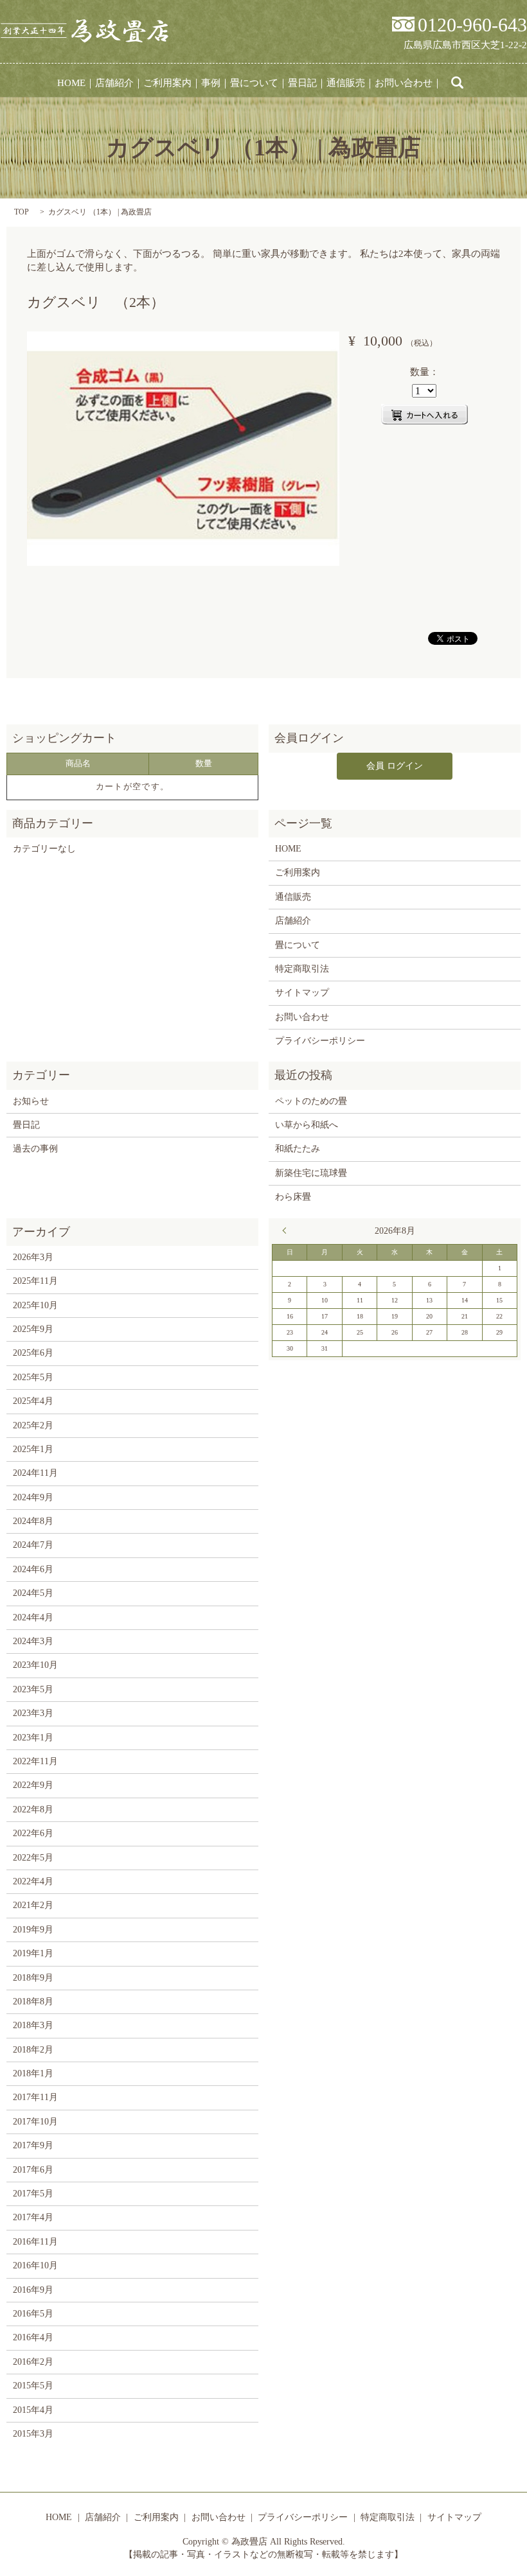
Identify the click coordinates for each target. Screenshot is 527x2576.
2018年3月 (33, 2025)
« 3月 (287, 1231)
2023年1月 (33, 1738)
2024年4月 (33, 1617)
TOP (22, 212)
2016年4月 (33, 2337)
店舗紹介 (114, 83)
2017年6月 (33, 2170)
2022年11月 (35, 1761)
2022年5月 (33, 1858)
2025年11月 (35, 1281)
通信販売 (346, 83)
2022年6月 (33, 1833)
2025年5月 (33, 1377)
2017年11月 (35, 2097)
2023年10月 (35, 1665)
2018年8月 (33, 2002)
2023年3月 (33, 1713)
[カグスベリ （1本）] (183, 448)
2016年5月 (33, 2314)
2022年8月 (33, 1809)
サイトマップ (302, 993)
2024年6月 (33, 1569)
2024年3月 (33, 1641)
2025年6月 (33, 1353)
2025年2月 (33, 1425)
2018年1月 (33, 2073)
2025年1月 (33, 1449)
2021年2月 (33, 1905)
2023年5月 (33, 1689)
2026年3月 (33, 1257)
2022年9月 (33, 1785)
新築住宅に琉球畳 (311, 1173)
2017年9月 (33, 2145)
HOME (71, 83)
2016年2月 (33, 2362)
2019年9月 (33, 1930)
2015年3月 (33, 2434)
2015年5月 (33, 2386)
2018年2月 (33, 2050)
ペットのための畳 (311, 1101)
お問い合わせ (404, 83)
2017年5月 (33, 2194)
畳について (254, 83)
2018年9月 (33, 1978)
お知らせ (31, 1101)
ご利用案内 (167, 83)
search (458, 83)
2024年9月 (33, 1497)
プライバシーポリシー (320, 1041)
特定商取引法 (302, 969)
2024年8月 (33, 1521)
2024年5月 (33, 1593)
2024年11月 (35, 1473)
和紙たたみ (298, 1149)
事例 (211, 83)
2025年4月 (33, 1401)
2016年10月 (35, 2265)
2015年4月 (33, 2410)
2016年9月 (33, 2290)
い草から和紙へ (307, 1125)
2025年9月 (33, 1329)
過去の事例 (35, 1149)
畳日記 (302, 83)
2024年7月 (33, 1545)
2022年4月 (33, 1881)
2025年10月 (35, 1305)
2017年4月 (33, 2217)
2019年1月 (33, 1953)
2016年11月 (35, 2242)
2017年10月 (35, 2122)
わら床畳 (293, 1197)
